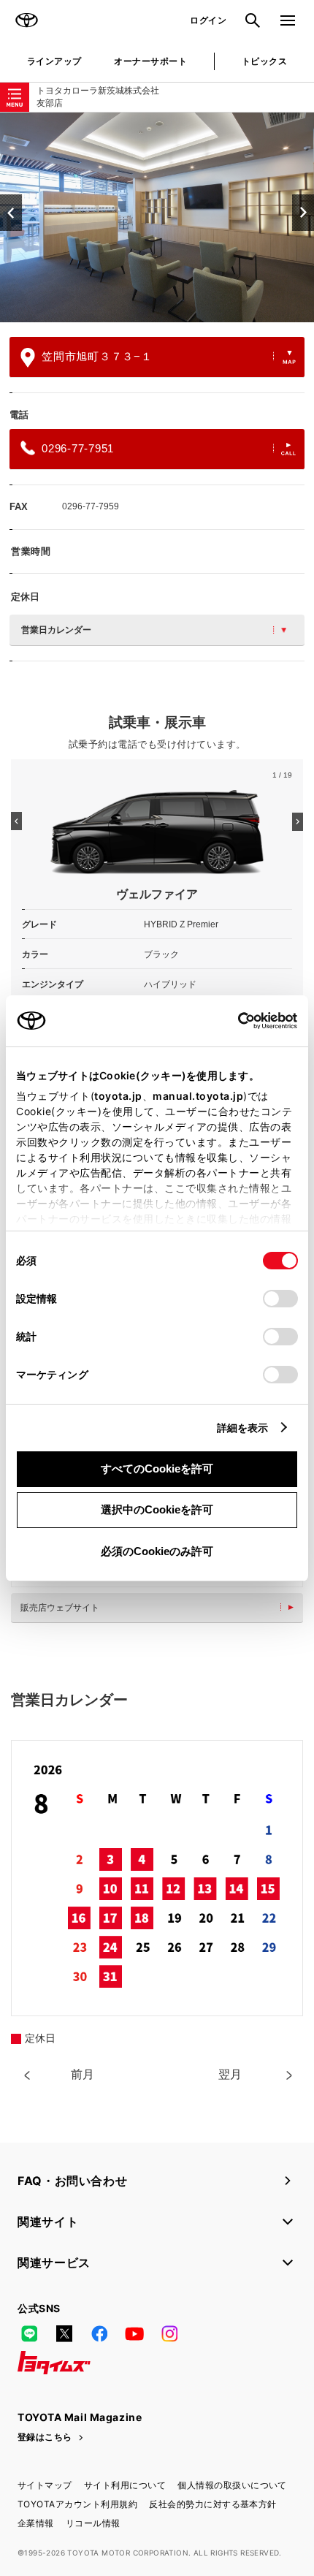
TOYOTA (26, 20)
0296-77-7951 (78, 448)
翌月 (230, 2074)
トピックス (264, 61)
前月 (83, 2074)
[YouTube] (134, 2333)
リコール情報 (93, 2523)
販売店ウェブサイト (60, 1608)
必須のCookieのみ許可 (157, 1551)
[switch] (280, 1299)
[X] (64, 2333)
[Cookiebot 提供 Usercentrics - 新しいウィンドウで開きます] (233, 1021)
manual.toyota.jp (198, 1096)
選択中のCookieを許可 (157, 1509)
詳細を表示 (243, 1428)
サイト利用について (125, 2485)
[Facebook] (99, 2333)
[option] (157, 217)
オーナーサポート (150, 61)
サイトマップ (45, 2485)
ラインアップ (54, 61)
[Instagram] (169, 2333)
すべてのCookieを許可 (157, 1469)
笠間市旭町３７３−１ (97, 356)
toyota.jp (118, 1096)
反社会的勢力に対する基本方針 (213, 2504)
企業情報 (36, 2523)
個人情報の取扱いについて (232, 2485)
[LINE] (29, 2333)
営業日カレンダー (56, 630)
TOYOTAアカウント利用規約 (77, 2504)
